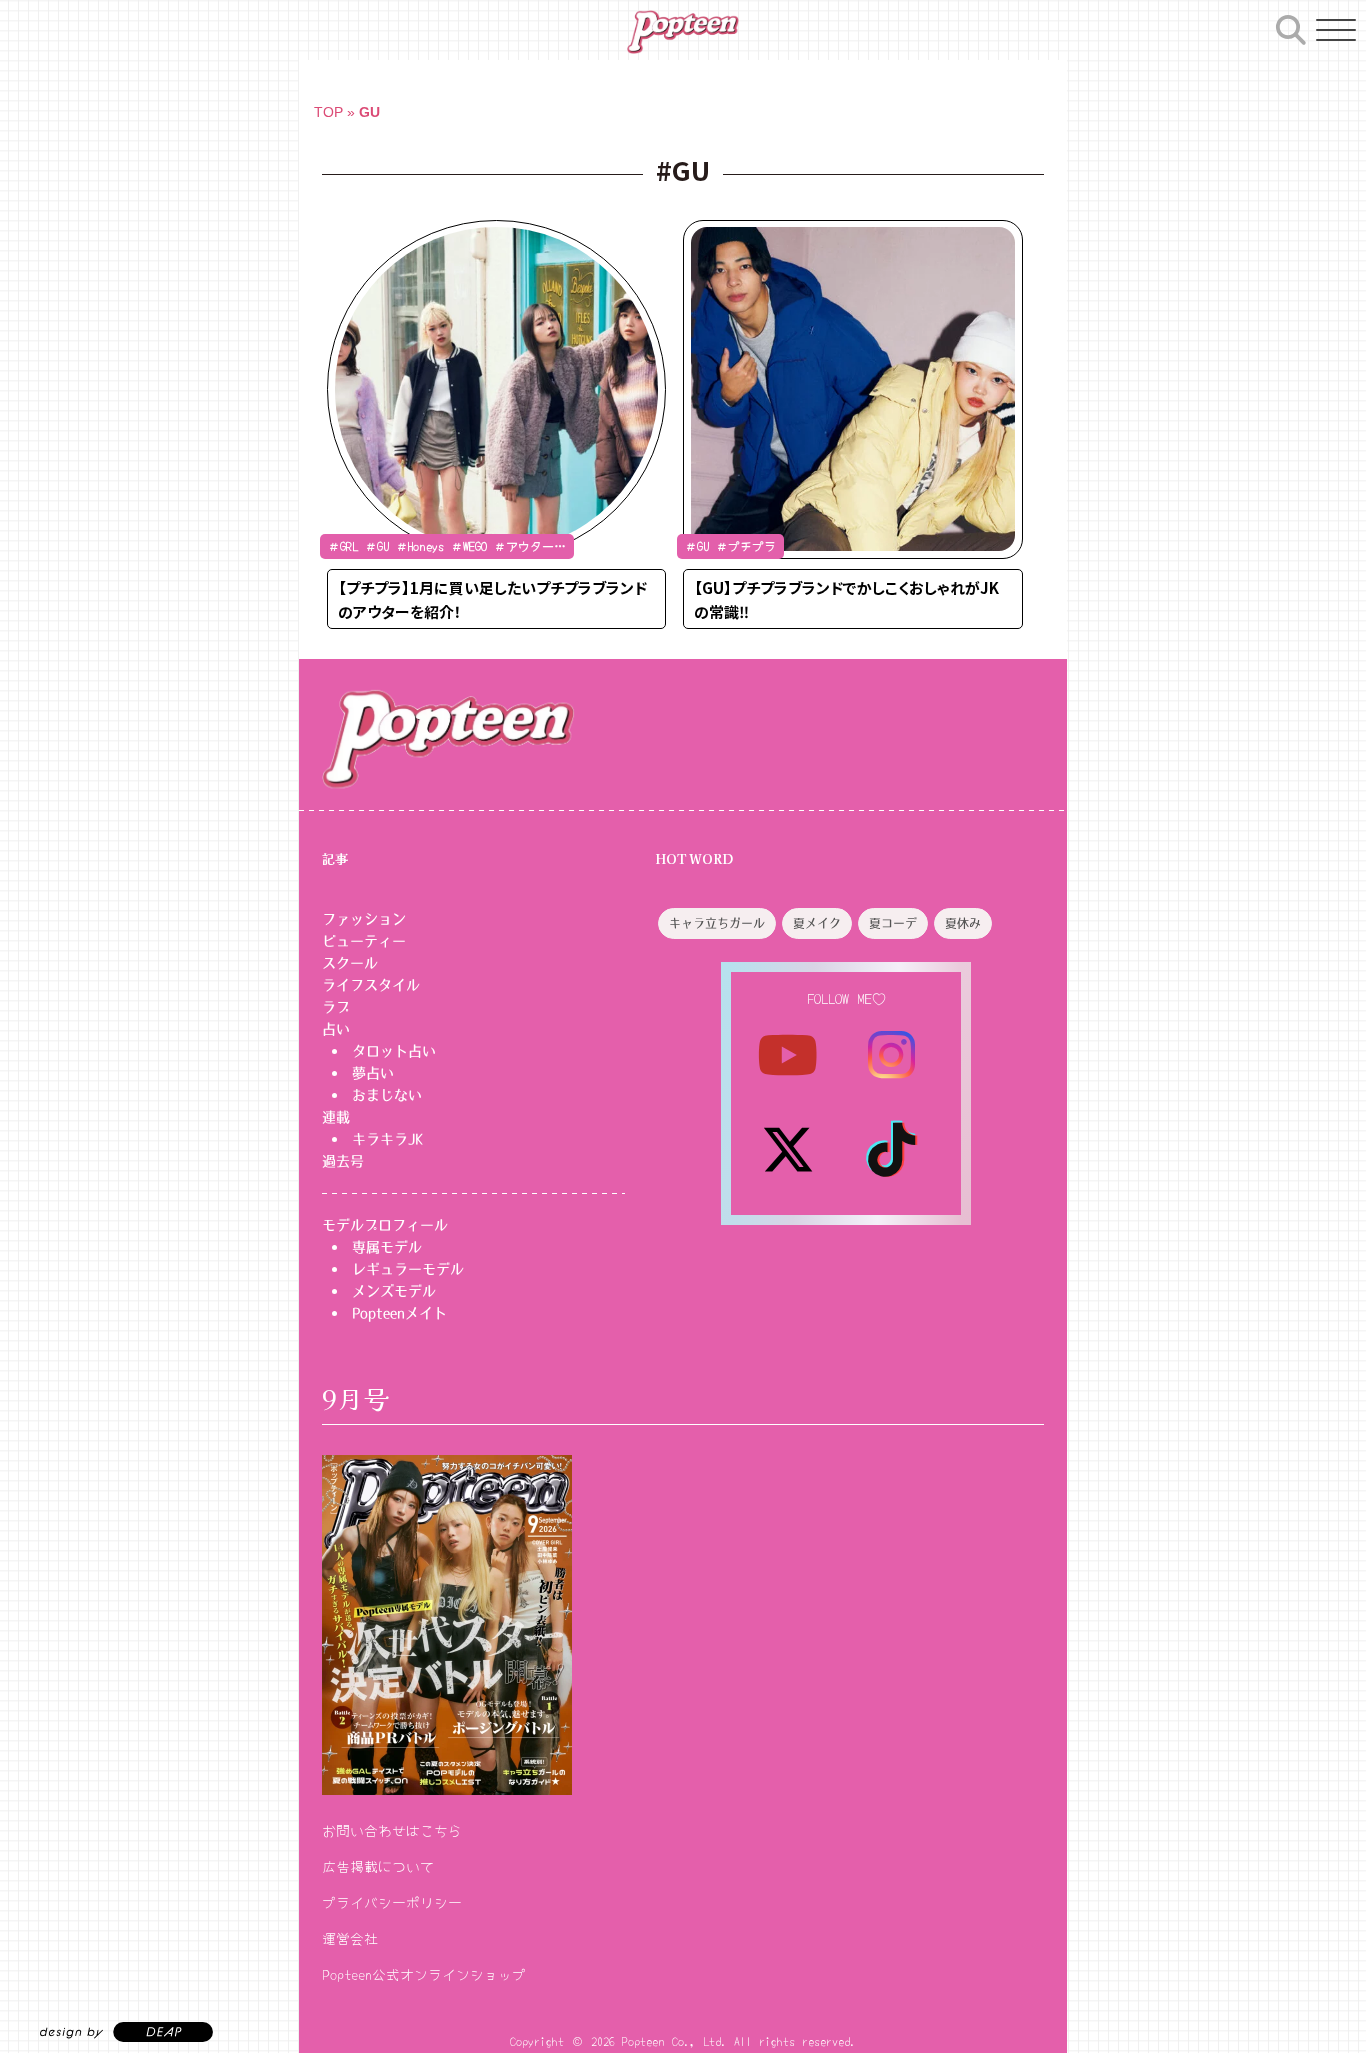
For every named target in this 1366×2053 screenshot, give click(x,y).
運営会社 (350, 1938)
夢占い (373, 1073)
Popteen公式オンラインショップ (424, 1974)
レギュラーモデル (408, 1269)
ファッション (364, 919)
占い (336, 1029)
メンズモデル (394, 1291)
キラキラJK (387, 1139)
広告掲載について (378, 1866)
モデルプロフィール (385, 1225)
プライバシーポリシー (392, 1902)
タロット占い (394, 1051)
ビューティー (364, 941)
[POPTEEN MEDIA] (682, 32)
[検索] (1291, 27)
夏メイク (817, 924)
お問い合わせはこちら (392, 1830)
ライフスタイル (371, 985)
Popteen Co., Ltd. (674, 2040)
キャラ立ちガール (717, 924)
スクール (350, 963)
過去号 (343, 1161)
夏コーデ (893, 924)
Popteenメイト (399, 1313)
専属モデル (387, 1247)
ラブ (336, 1007)
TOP (328, 112)
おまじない (387, 1095)
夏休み (963, 924)
